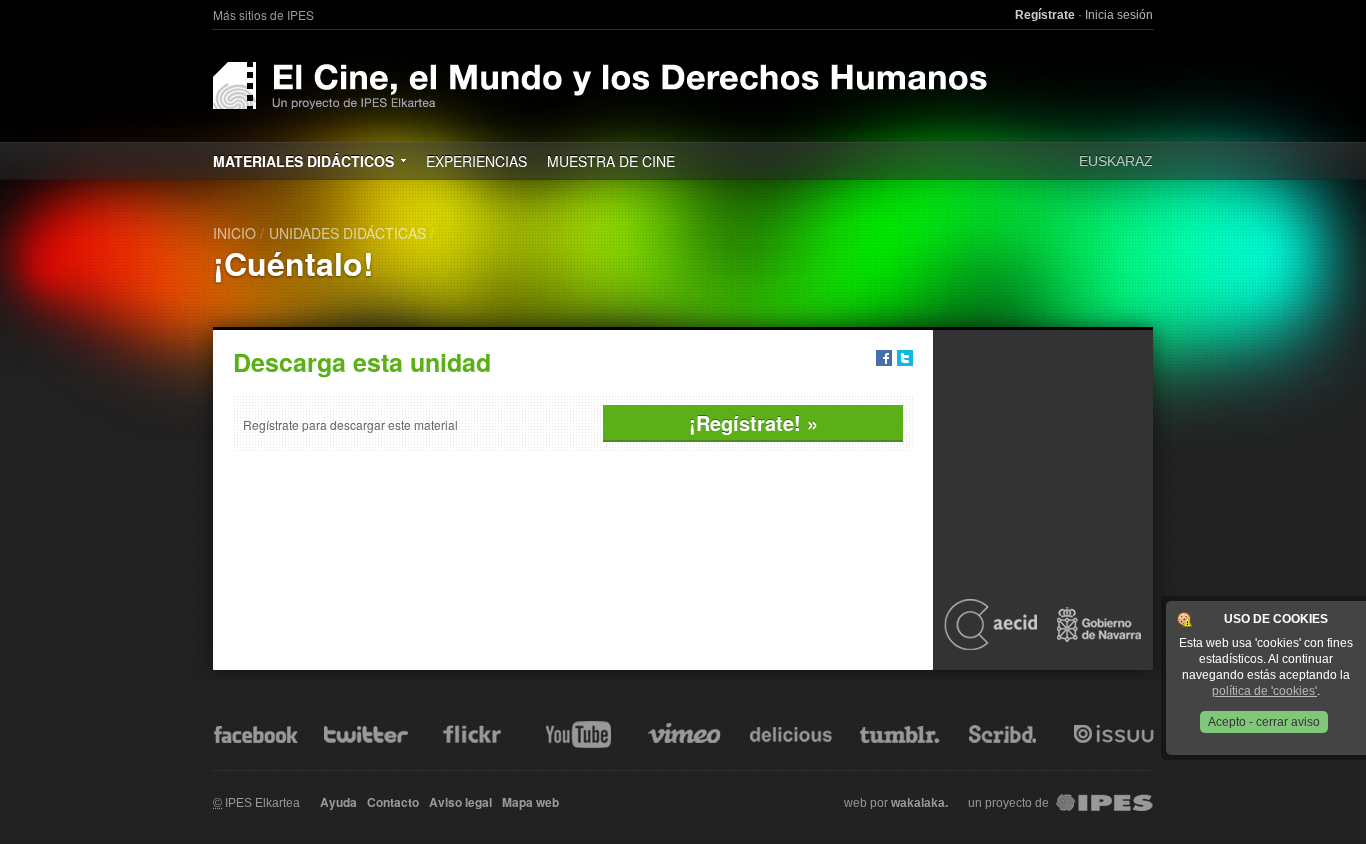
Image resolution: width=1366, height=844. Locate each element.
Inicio (234, 233)
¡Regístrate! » (753, 422)
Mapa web (530, 802)
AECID (990, 623)
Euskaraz (1116, 161)
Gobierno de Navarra (1099, 623)
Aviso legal (460, 802)
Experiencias (476, 161)
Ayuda (338, 802)
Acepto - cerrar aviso (1264, 722)
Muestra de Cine (611, 161)
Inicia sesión (1119, 15)
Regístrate (1045, 15)
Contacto (393, 802)
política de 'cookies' (1264, 691)
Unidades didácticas (347, 233)
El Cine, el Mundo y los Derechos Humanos (600, 85)
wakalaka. (919, 803)
